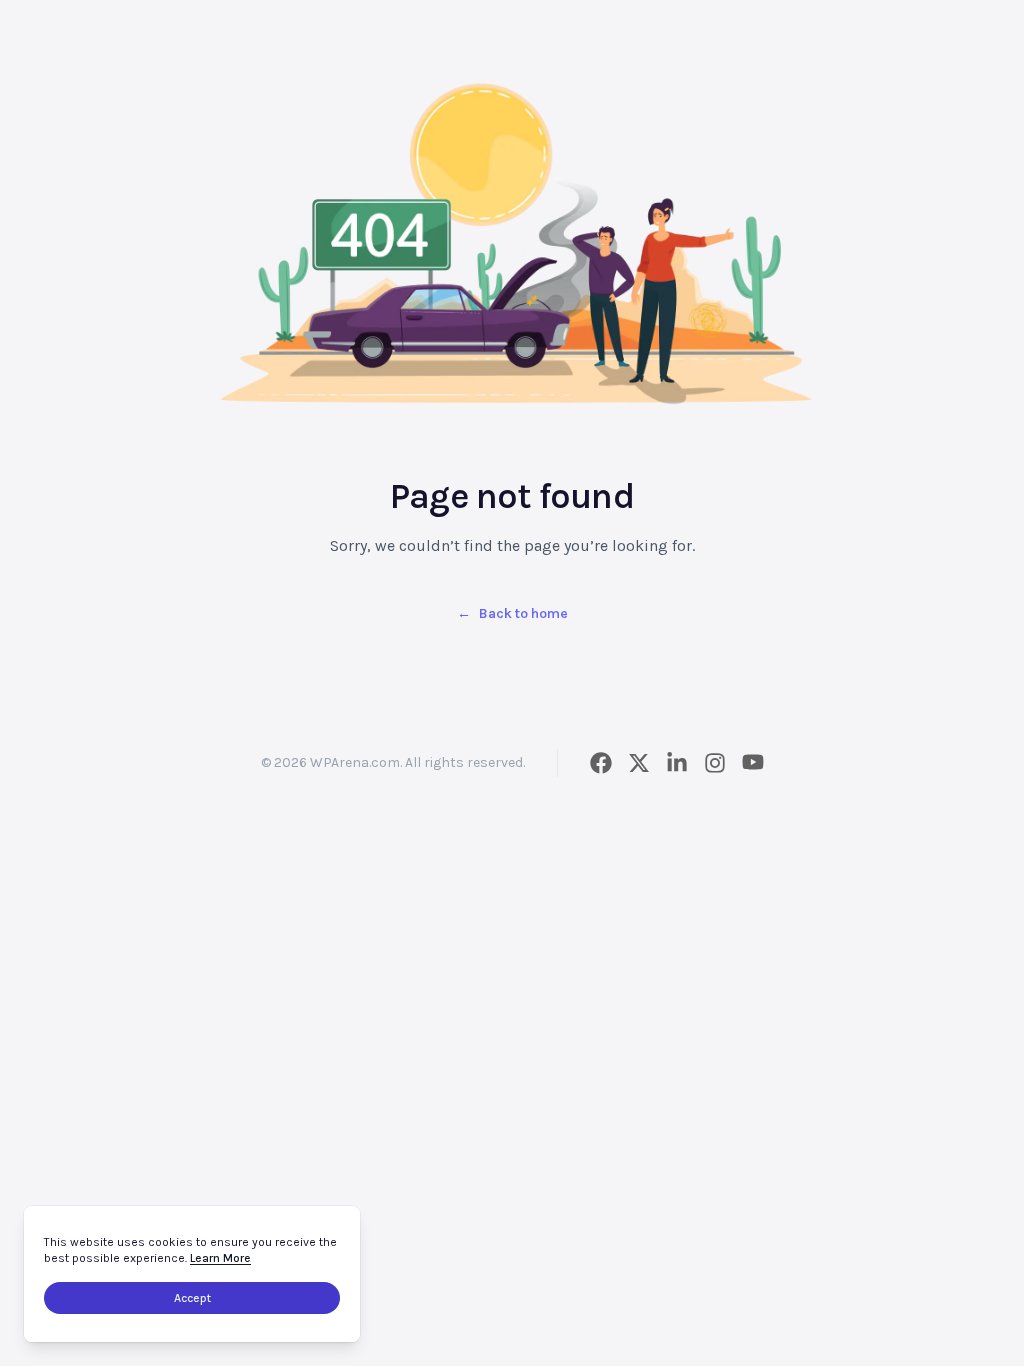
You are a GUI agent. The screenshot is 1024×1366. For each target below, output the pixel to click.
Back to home (512, 613)
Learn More (220, 1258)
